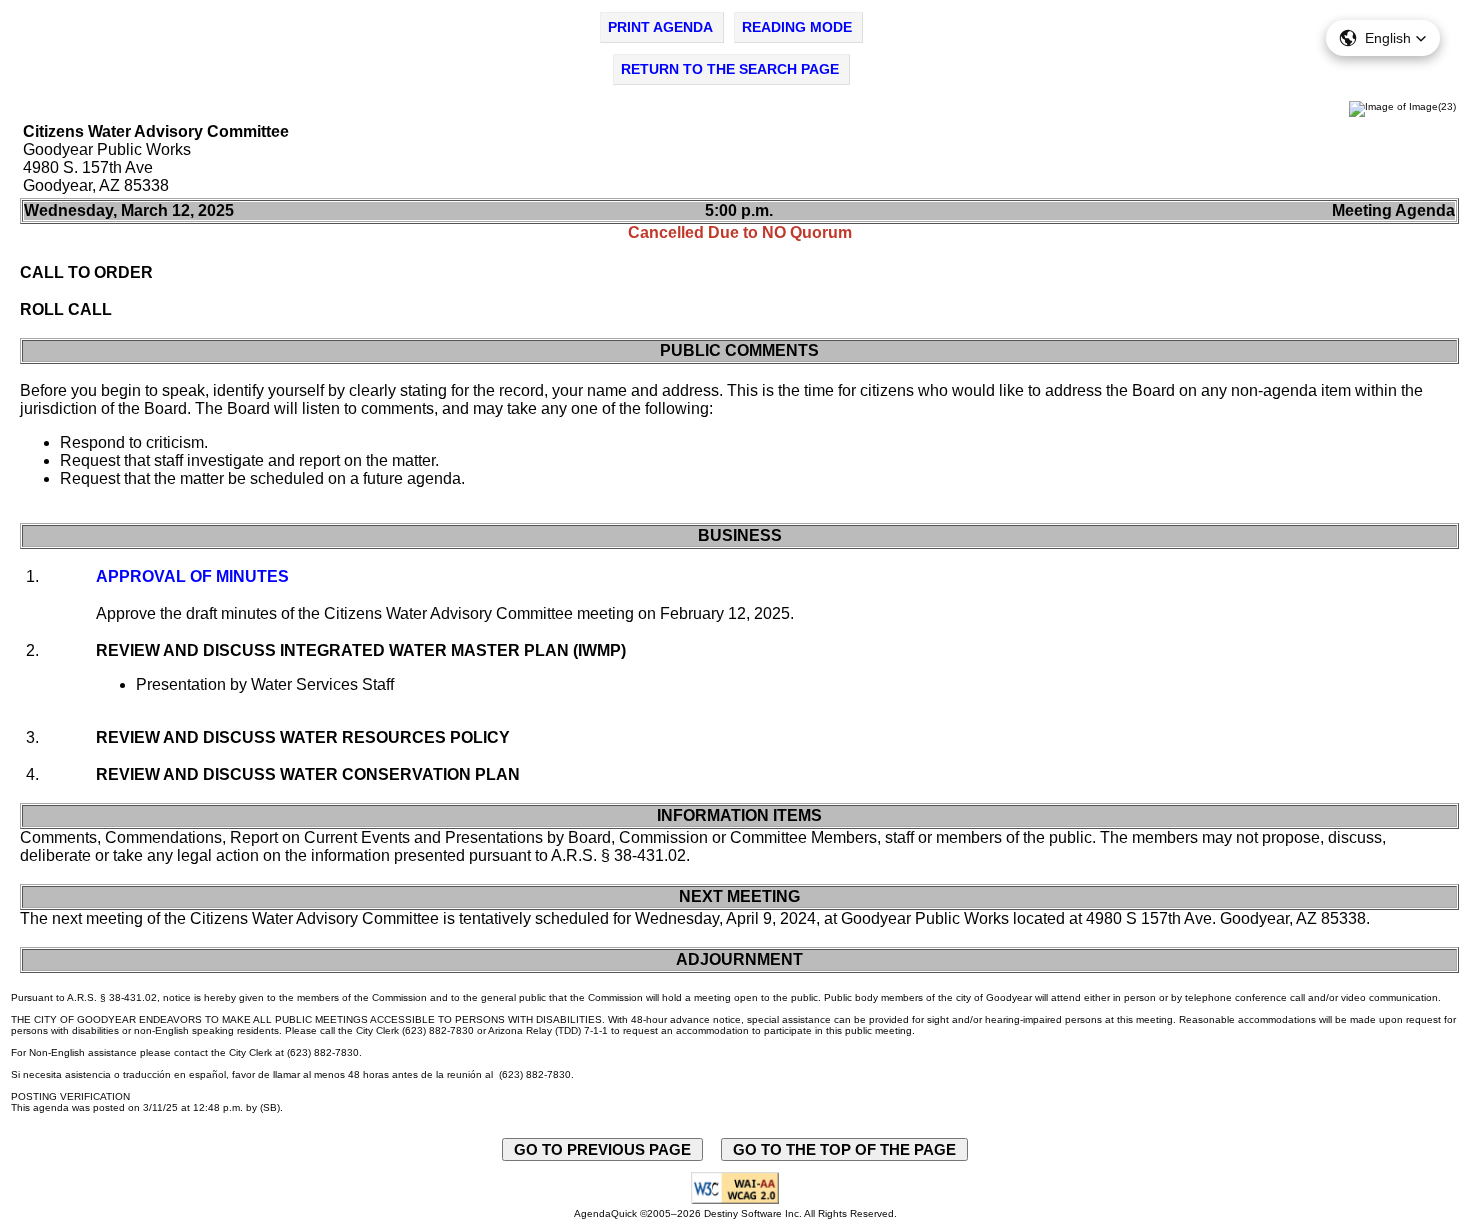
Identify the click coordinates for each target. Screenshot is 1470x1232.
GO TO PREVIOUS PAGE (602, 1149)
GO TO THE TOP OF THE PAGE (844, 1149)
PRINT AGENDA (660, 27)
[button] (1383, 38)
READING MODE (797, 27)
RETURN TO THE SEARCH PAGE (730, 69)
